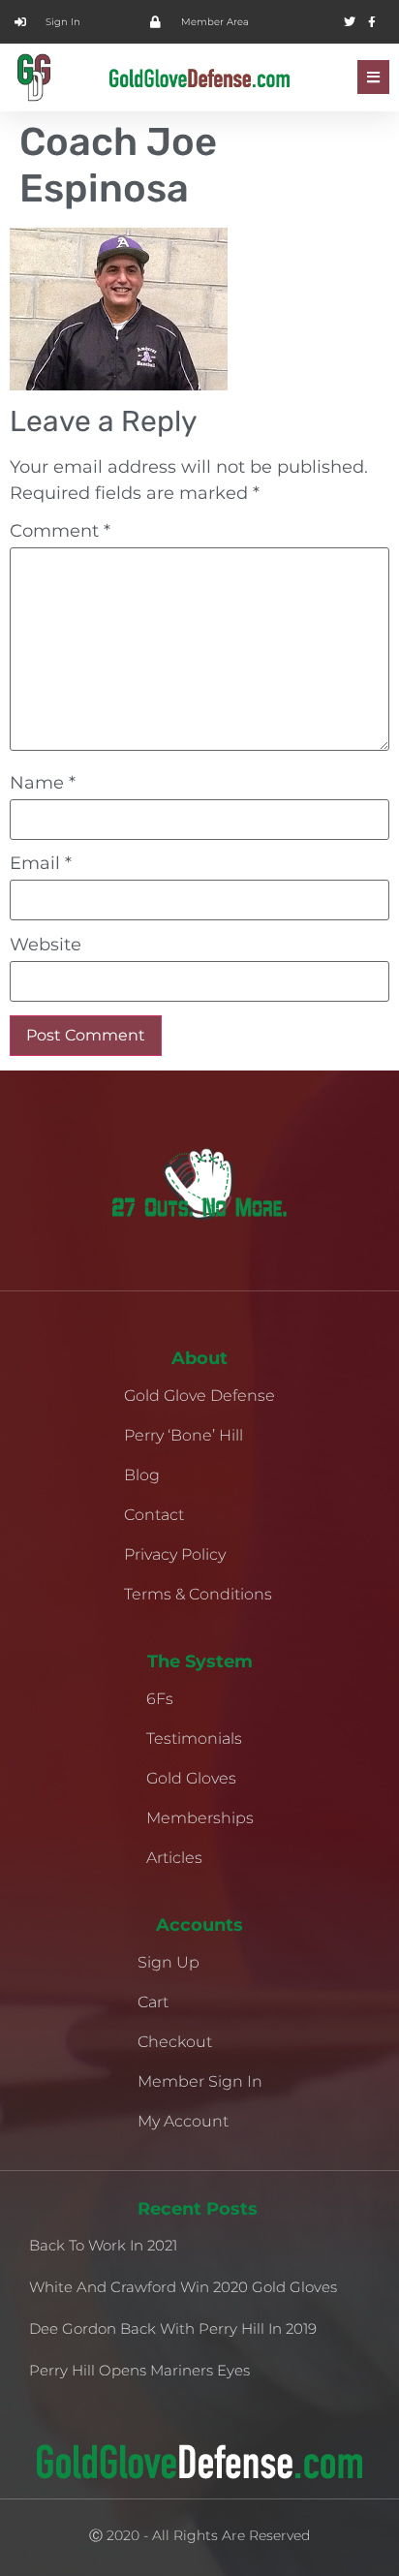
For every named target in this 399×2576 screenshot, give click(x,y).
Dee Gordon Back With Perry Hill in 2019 (173, 2328)
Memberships (200, 1818)
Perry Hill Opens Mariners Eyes (139, 2370)
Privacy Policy (175, 1554)
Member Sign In (200, 2081)
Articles (174, 1858)
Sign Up (169, 1962)
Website (46, 945)
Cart (153, 2002)
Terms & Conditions (198, 1594)
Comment (60, 531)
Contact (154, 1515)
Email (41, 863)
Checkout (175, 2042)
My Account (183, 2121)
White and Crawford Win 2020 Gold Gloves (183, 2287)
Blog (142, 1475)
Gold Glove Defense (199, 1396)
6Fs (160, 1699)
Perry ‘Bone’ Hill (184, 1435)
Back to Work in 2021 (103, 2245)
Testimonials (194, 1738)
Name (43, 783)
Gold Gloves (191, 1778)
